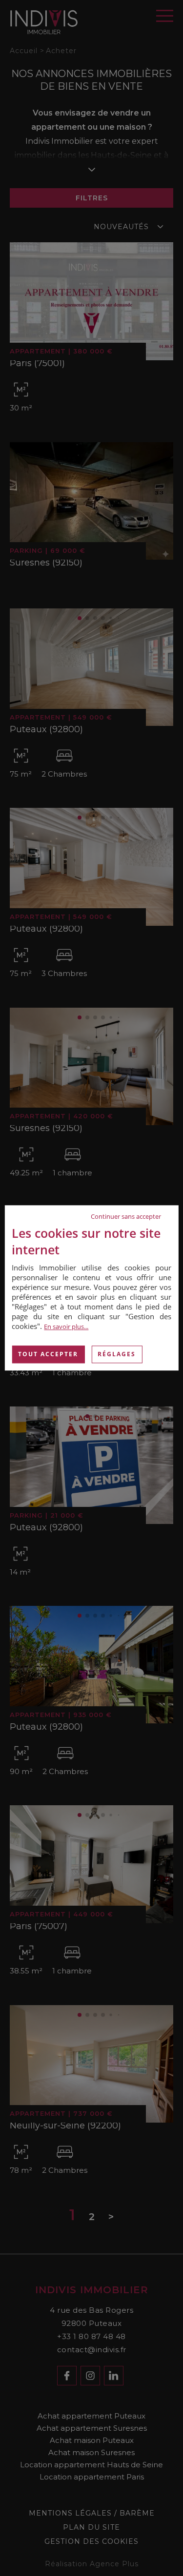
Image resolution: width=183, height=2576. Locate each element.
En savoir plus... (66, 1327)
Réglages (117, 1354)
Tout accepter (48, 1354)
